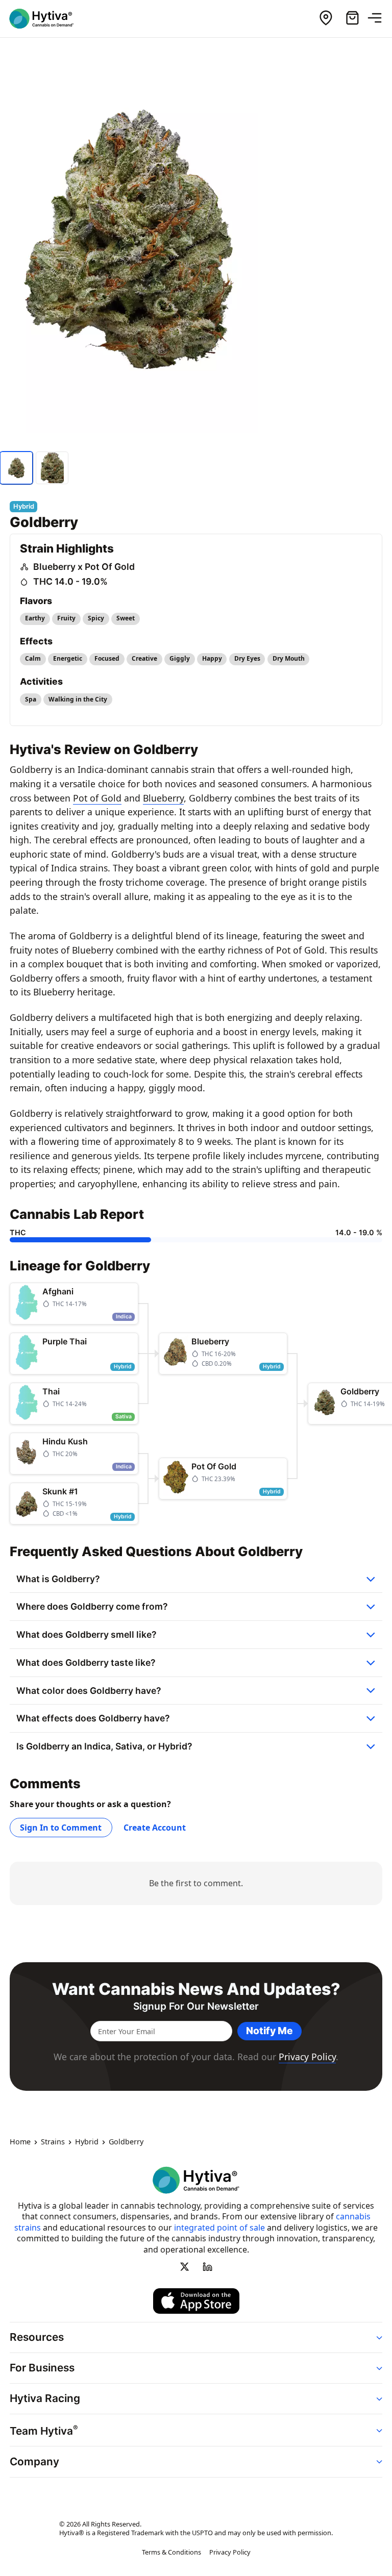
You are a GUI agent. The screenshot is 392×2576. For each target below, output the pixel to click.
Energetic (68, 658)
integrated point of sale (219, 2228)
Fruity (66, 618)
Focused (107, 658)
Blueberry (163, 798)
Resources (37, 2337)
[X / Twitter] (185, 2267)
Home (20, 2142)
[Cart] (352, 18)
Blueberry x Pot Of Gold (84, 567)
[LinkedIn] (207, 2267)
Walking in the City (78, 699)
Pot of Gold (97, 798)
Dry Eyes (247, 658)
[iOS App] (196, 2301)
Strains (53, 2142)
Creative (144, 658)
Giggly (180, 658)
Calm (33, 658)
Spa (31, 699)
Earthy (35, 618)
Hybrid (87, 2142)
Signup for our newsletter (196, 2006)
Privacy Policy (307, 2057)
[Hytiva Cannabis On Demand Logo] (47, 19)
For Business (42, 2368)
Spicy (96, 618)
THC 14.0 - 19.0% (70, 581)
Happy (212, 658)
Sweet (126, 618)
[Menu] (379, 18)
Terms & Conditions (171, 2553)
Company (34, 2461)
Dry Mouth (289, 658)
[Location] (326, 18)
